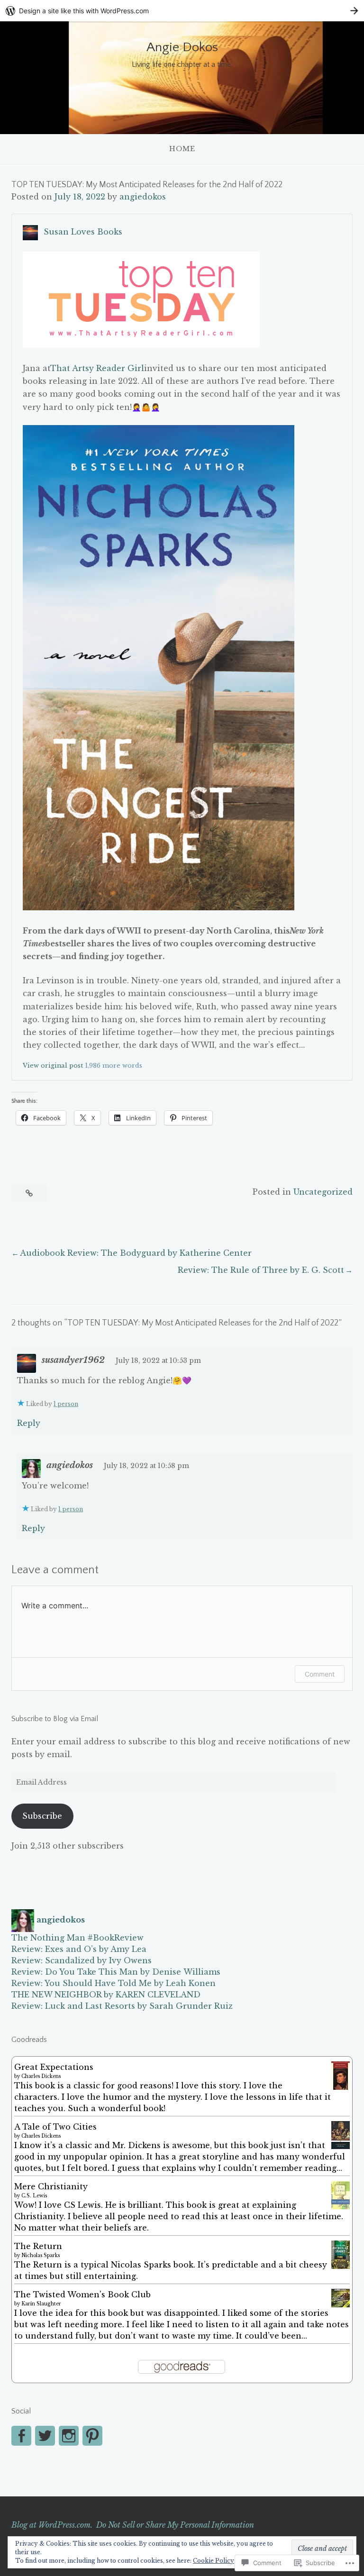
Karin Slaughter (41, 2304)
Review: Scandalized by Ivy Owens (82, 1960)
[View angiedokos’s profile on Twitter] (45, 2436)
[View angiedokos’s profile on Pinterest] (92, 2436)
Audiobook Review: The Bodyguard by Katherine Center (136, 1253)
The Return (38, 2246)
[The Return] (341, 2266)
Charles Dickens (41, 2076)
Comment (320, 1674)
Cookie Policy (214, 2561)
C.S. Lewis (34, 2196)
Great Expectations (54, 2067)
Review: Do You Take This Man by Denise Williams (116, 1972)
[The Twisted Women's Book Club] (341, 2304)
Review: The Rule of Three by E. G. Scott (261, 1270)
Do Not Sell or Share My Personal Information (175, 2525)
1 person (66, 1404)
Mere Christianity (51, 2186)
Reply (29, 1423)
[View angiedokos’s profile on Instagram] (69, 2436)
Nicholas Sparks (41, 2255)
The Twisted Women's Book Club (82, 2295)
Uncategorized (323, 1192)
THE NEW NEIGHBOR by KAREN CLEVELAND (106, 1995)
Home (182, 149)
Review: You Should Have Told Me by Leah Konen (114, 1983)
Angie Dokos (182, 47)
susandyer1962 (73, 1360)
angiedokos (143, 197)
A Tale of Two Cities (55, 2127)
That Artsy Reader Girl (97, 368)
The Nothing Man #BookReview (77, 1938)
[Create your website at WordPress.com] (182, 11)
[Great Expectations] (341, 2087)
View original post (53, 1066)
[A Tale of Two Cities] (341, 2146)
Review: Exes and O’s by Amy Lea (79, 1949)
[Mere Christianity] (341, 2206)
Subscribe (42, 1816)
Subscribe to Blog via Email (55, 1719)
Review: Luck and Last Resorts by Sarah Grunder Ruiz (122, 2006)
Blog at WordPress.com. (52, 2525)
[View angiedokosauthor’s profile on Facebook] (21, 2436)
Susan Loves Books (83, 232)
